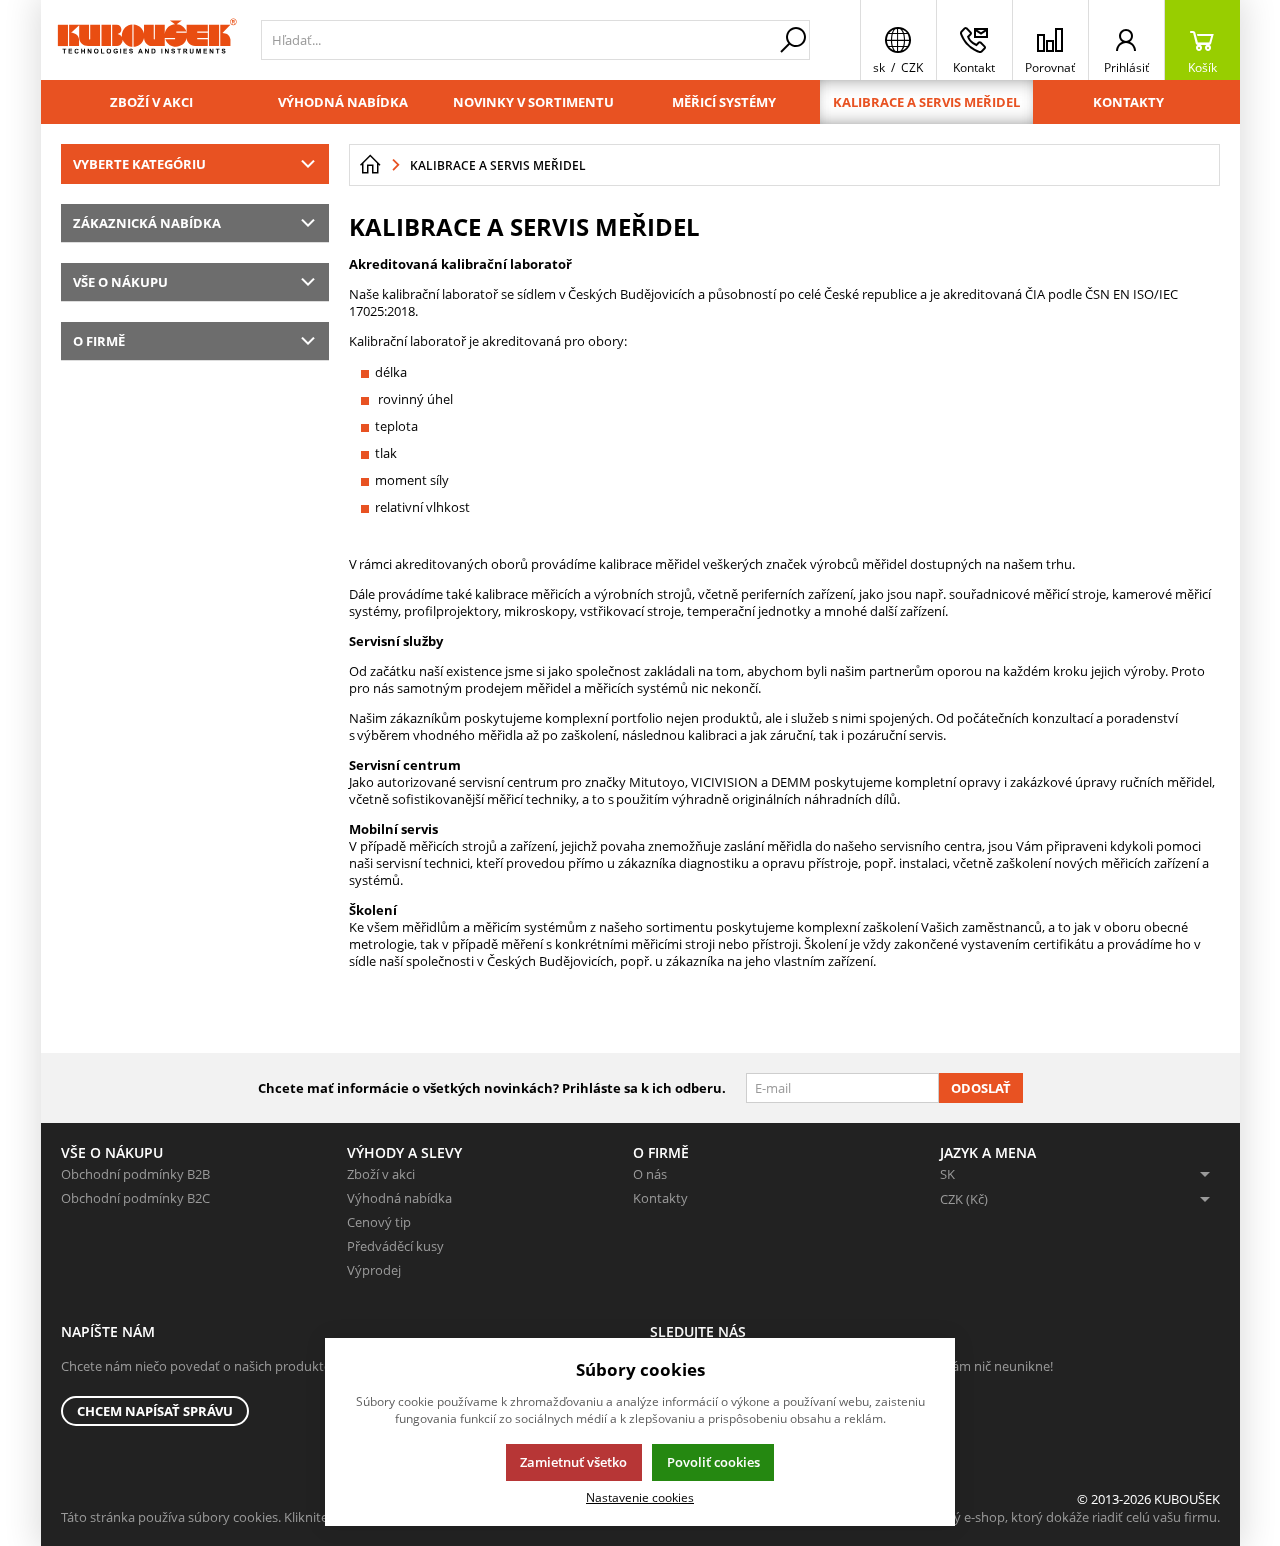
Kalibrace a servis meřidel (926, 102)
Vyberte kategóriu (139, 164)
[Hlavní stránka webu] (370, 165)
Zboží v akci (151, 102)
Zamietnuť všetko (573, 1462)
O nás (650, 1174)
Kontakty (1128, 102)
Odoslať (981, 1088)
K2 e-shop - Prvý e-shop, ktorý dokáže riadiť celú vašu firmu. (1042, 1517)
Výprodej (374, 1270)
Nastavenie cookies (640, 1497)
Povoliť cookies (713, 1462)
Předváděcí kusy (395, 1246)
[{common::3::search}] (793, 40)
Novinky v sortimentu (533, 102)
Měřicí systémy (724, 102)
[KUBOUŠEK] (146, 40)
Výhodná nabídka (343, 102)
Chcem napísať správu (155, 1411)
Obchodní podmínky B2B (135, 1174)
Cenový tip (379, 1222)
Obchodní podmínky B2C (135, 1198)
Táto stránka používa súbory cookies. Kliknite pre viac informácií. (251, 1517)
